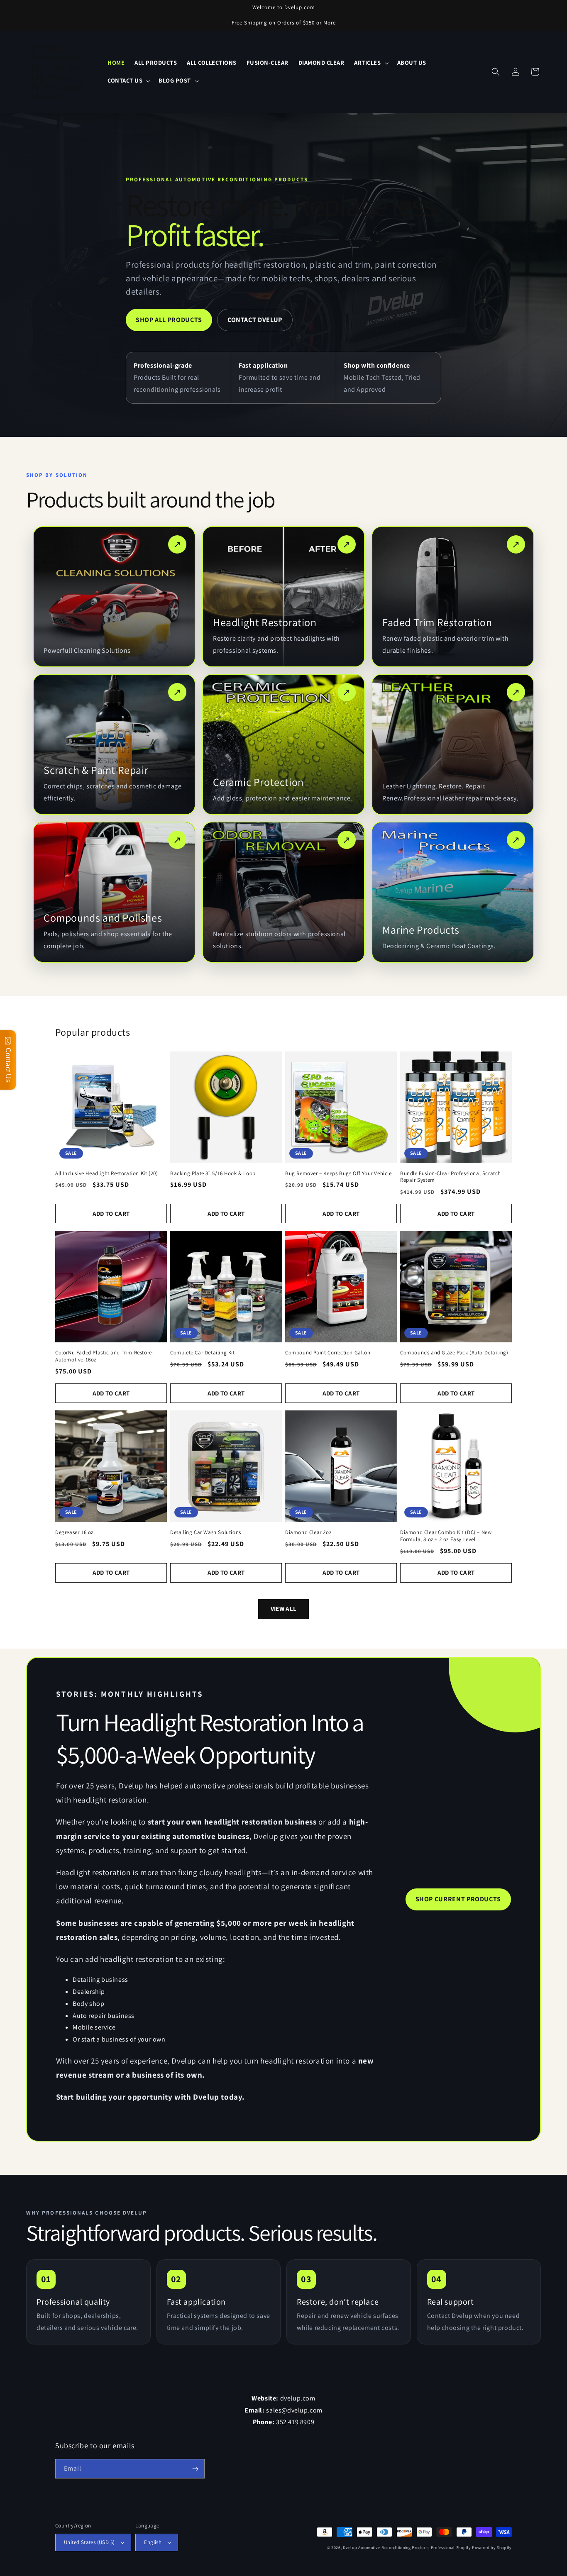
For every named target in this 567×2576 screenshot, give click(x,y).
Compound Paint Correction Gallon (328, 1353)
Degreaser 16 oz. (75, 1532)
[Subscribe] (195, 2469)
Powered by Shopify (492, 2548)
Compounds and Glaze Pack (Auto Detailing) (454, 1353)
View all (283, 1609)
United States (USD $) (89, 2542)
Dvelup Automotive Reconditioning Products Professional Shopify (407, 2548)
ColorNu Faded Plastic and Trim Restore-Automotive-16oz (104, 1356)
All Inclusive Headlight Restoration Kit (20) (106, 1173)
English (153, 2542)
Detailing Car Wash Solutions (206, 1532)
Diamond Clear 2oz (308, 1532)
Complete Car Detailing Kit (203, 1353)
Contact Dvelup (255, 320)
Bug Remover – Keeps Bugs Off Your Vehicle (338, 1173)
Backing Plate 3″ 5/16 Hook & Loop (213, 1173)
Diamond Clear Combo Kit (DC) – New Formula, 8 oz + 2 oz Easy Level (446, 1536)
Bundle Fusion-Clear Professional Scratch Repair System (451, 1177)
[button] (370, 63)
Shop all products (169, 320)
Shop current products (458, 1899)
